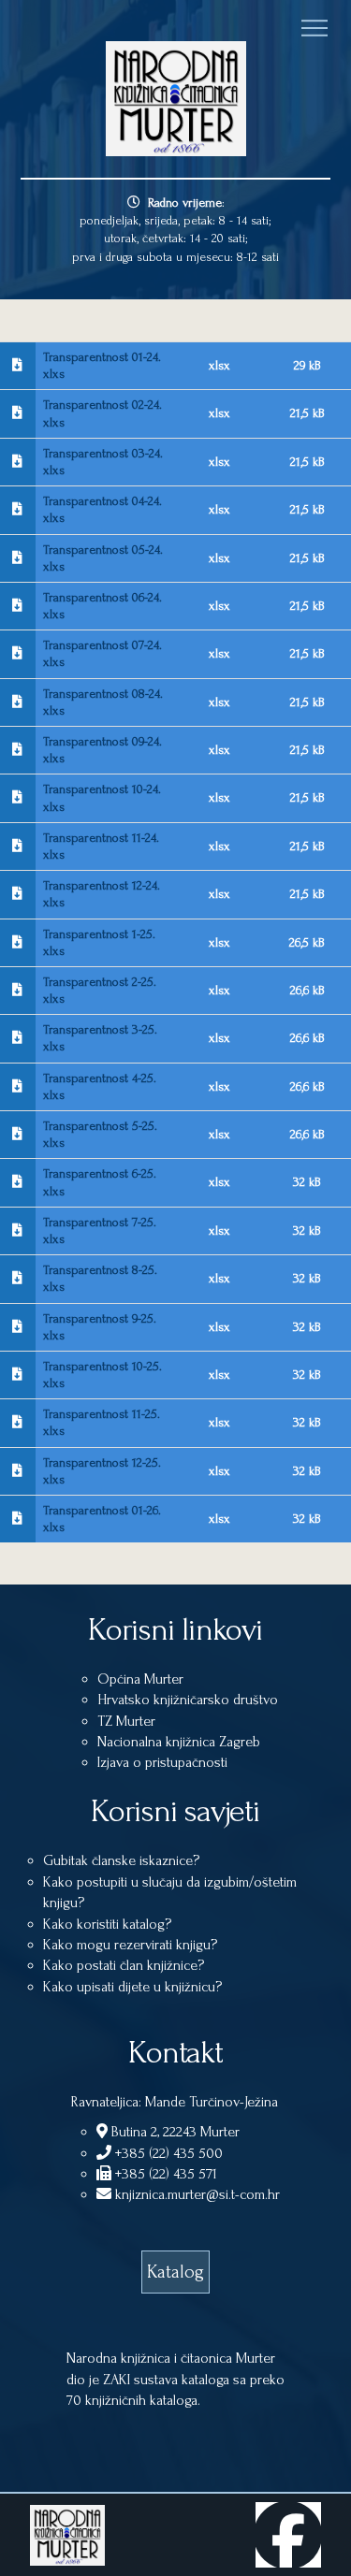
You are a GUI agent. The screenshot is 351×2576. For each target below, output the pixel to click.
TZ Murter (126, 1721)
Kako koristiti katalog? (107, 1924)
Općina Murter (140, 1679)
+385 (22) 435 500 (167, 2153)
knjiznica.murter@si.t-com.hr (196, 2194)
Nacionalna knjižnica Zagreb (179, 1742)
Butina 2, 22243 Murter (174, 2132)
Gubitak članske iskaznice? (121, 1860)
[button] (314, 28)
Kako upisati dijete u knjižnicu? (132, 1987)
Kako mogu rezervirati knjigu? (130, 1945)
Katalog (175, 2272)
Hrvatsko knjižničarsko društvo (188, 1700)
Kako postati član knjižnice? (124, 1965)
